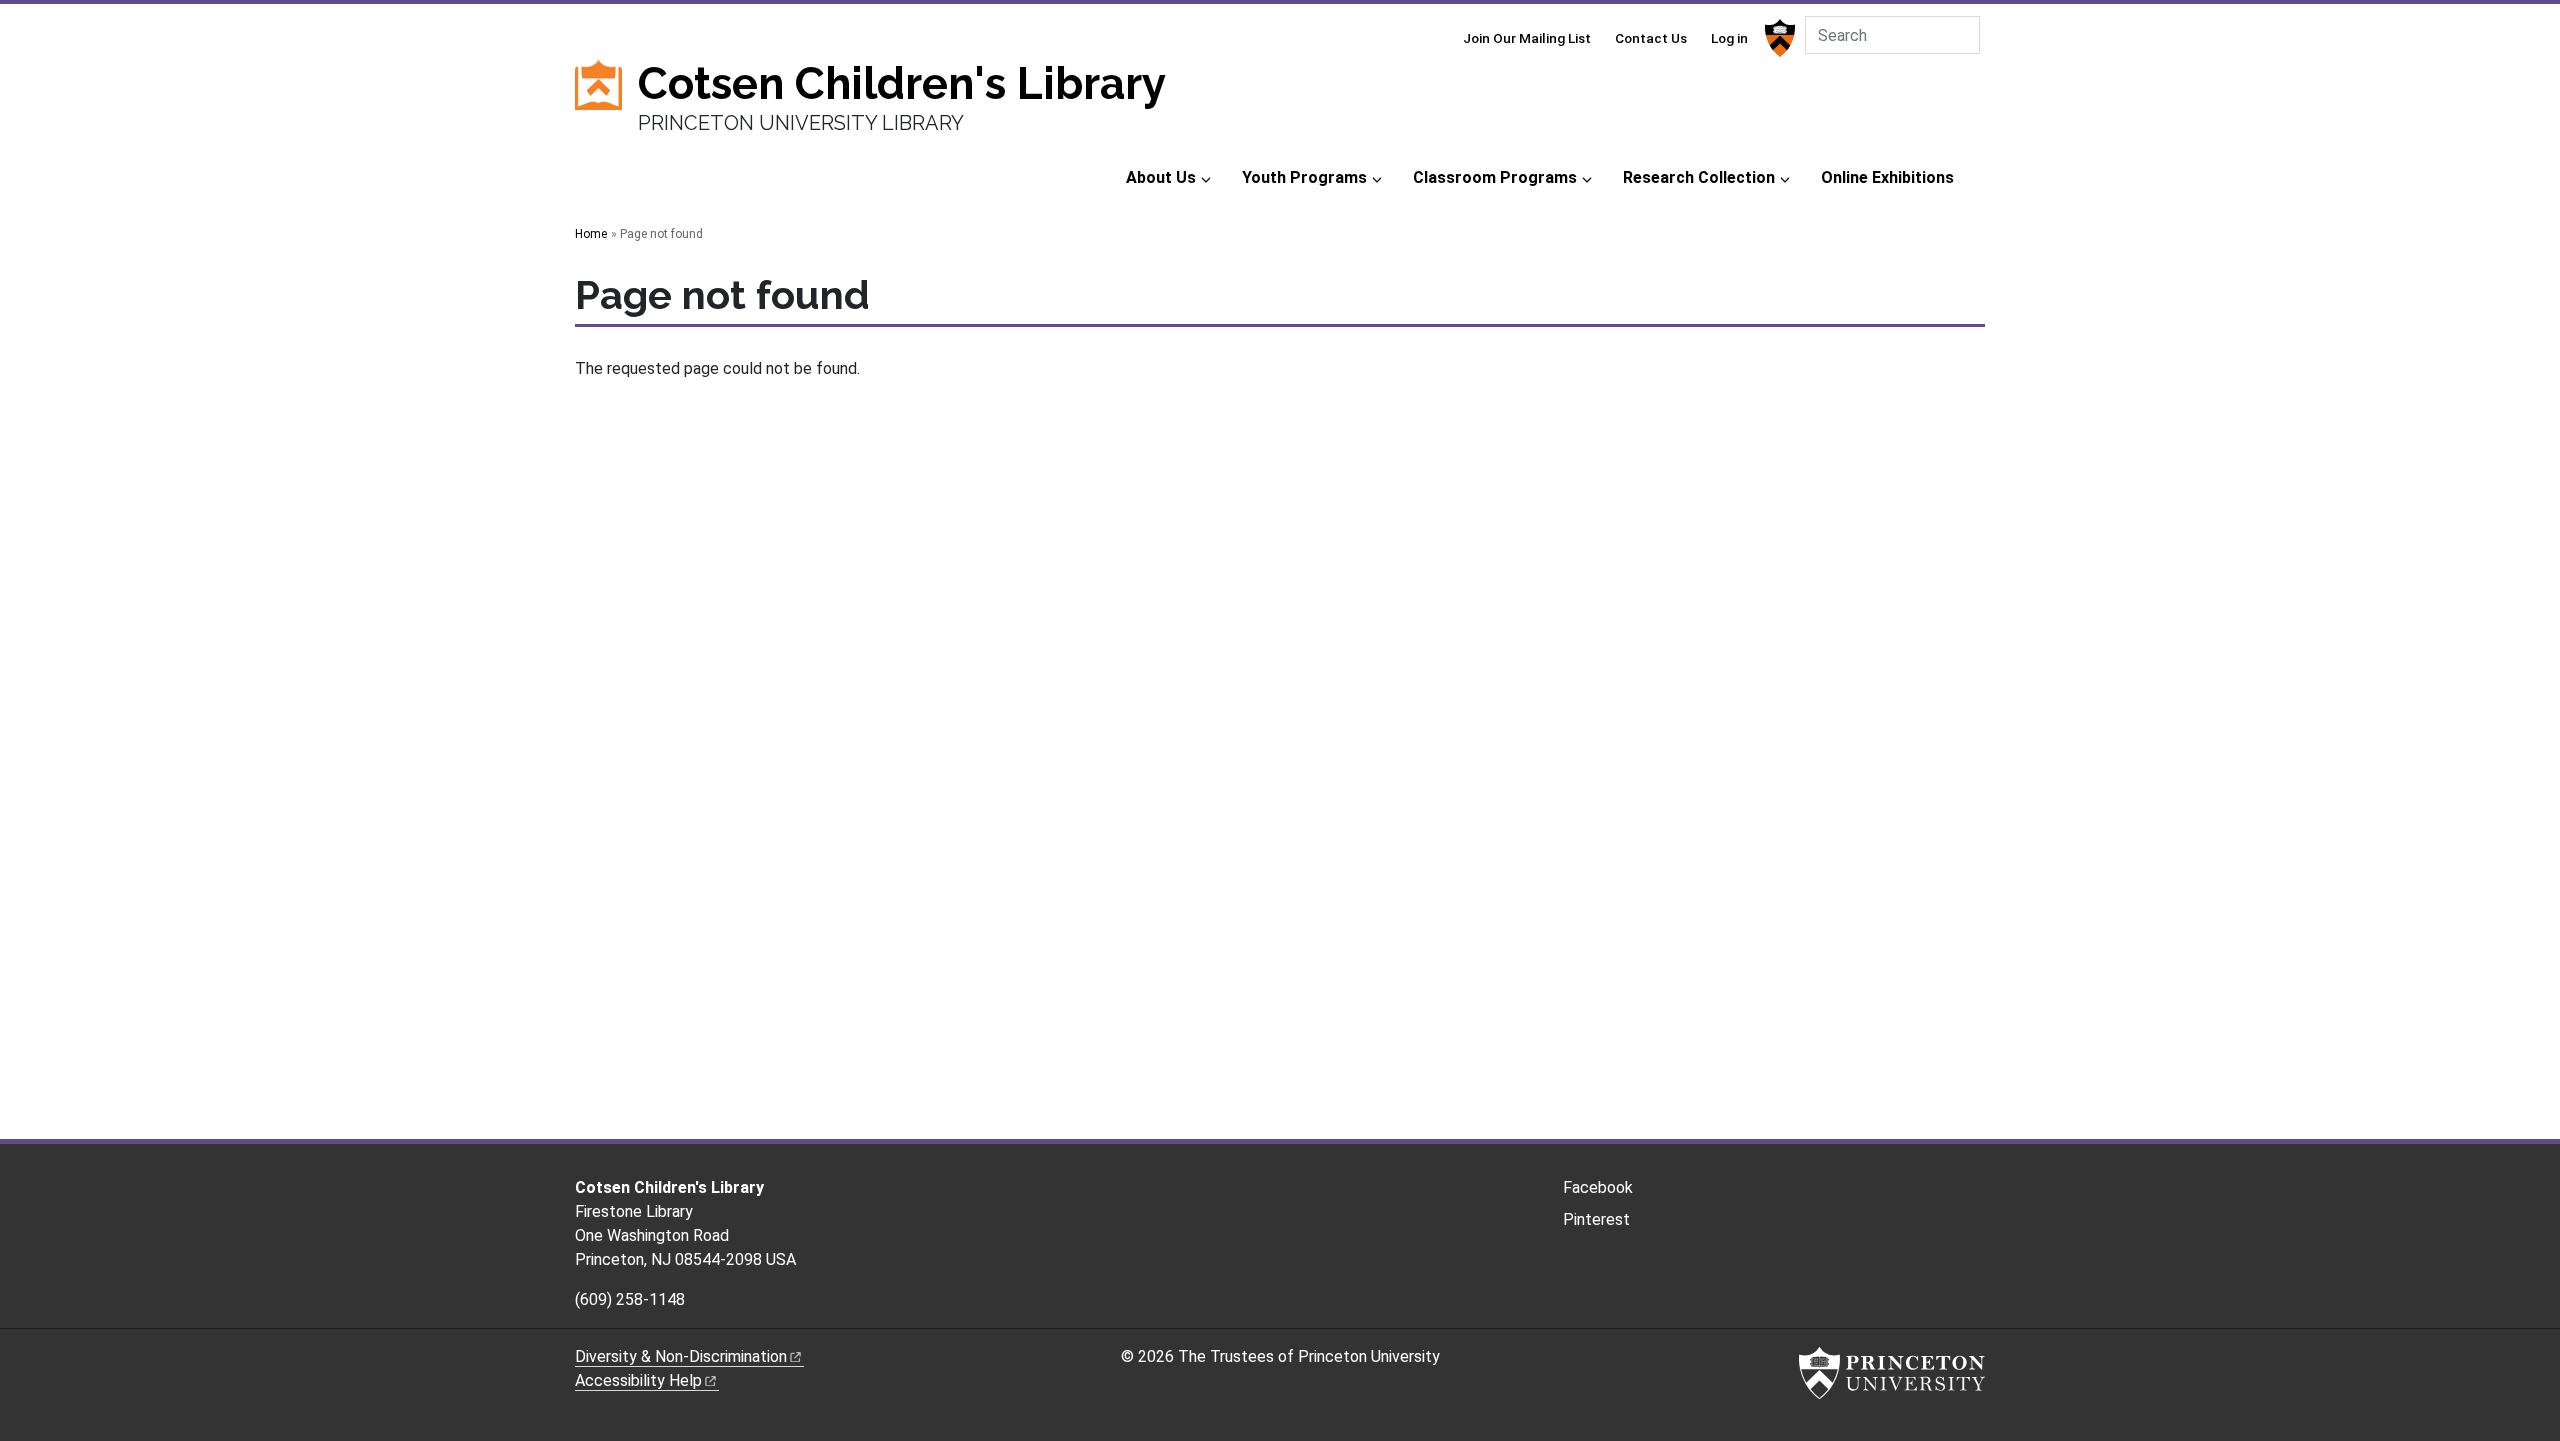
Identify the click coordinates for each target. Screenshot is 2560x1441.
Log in (1729, 38)
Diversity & (681, 1356)
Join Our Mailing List (1527, 38)
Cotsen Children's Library (902, 83)
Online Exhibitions (1887, 177)
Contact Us (1651, 38)
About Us (1161, 177)
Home (591, 234)
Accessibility (638, 1380)
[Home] (606, 107)
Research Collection (1699, 177)
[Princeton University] (1777, 38)
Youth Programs (1304, 177)
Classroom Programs (1495, 177)
